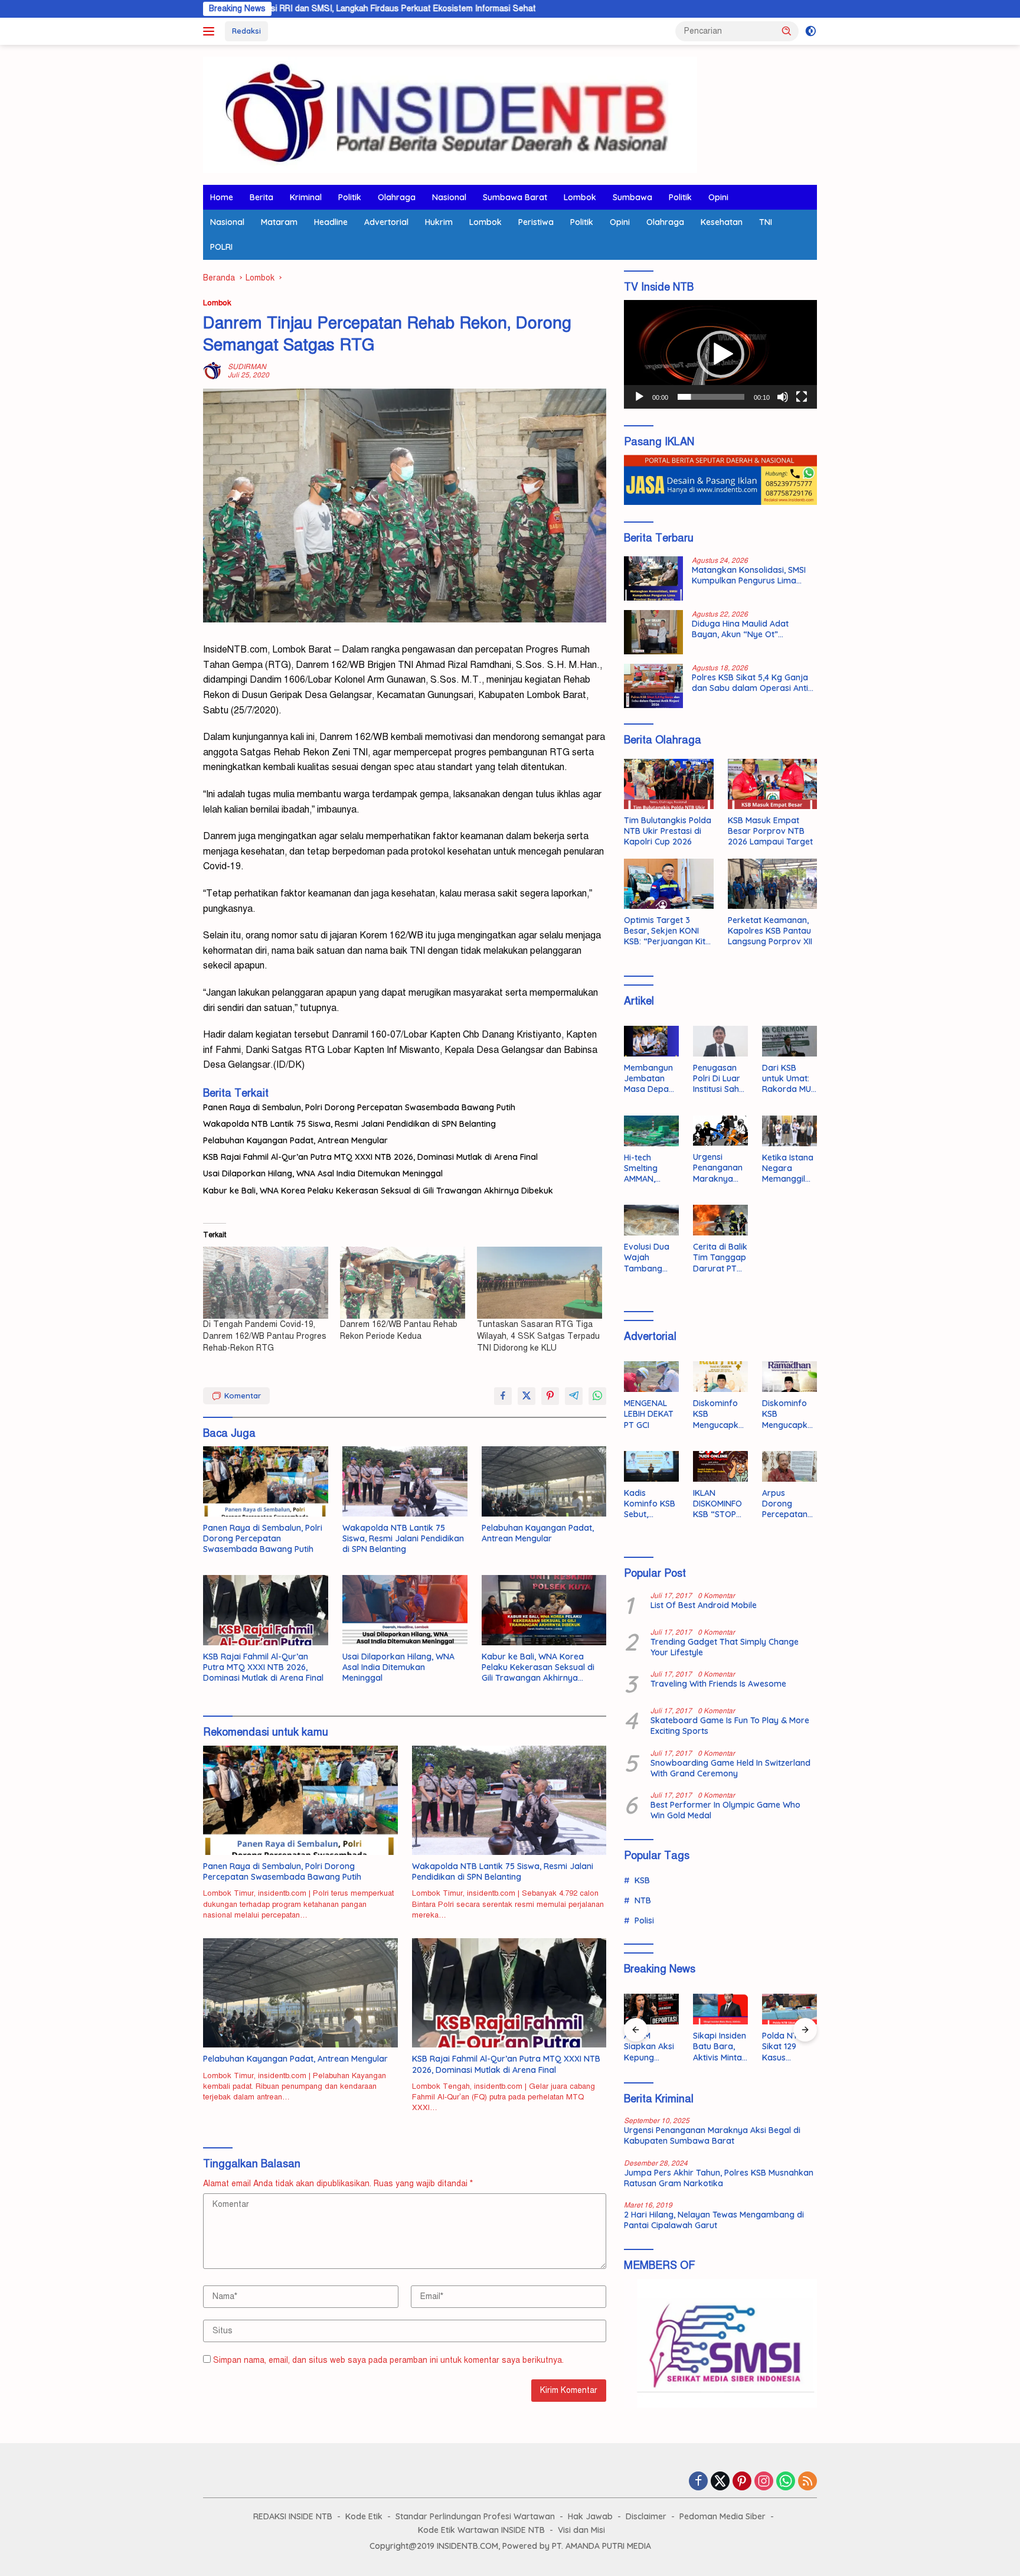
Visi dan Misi (581, 2530)
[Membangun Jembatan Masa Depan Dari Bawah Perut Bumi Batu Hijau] (651, 1041)
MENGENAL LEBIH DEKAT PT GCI (649, 1414)
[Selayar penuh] (802, 397)
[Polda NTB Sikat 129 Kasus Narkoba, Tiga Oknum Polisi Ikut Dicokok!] (789, 2009)
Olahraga (397, 197)
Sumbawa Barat (515, 197)
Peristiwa (536, 222)
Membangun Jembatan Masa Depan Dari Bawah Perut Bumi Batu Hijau (649, 1079)
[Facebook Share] (503, 1396)
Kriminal (306, 197)
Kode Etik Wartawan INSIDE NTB (481, 2530)
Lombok (580, 197)
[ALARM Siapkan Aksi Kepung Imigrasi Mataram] (651, 2009)
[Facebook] (698, 2482)
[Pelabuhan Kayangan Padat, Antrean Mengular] (544, 1481)
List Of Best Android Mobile (704, 1605)
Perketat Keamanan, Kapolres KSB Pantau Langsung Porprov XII (770, 931)
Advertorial (386, 222)
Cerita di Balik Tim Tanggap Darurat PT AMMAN (720, 1258)
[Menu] (211, 31)
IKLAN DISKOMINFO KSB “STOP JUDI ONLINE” (719, 1504)
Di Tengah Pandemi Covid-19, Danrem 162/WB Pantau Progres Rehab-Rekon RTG (265, 1336)
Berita (261, 197)
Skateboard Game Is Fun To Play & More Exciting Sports (730, 1726)
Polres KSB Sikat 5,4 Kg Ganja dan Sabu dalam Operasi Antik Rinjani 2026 (752, 683)
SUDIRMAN (247, 367)
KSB (642, 1880)
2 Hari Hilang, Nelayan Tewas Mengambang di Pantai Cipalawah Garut (714, 2220)
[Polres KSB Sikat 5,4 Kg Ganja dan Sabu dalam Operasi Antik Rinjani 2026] (653, 686)
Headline (331, 222)
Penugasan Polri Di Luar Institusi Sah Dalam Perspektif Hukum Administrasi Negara (717, 1079)
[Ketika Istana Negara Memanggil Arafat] (789, 1131)
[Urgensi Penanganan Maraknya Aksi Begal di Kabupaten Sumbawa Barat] (720, 1131)
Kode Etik (364, 2516)
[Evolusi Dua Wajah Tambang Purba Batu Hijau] (651, 1220)
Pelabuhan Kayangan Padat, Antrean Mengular (295, 1140)
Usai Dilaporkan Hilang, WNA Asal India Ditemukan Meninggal (323, 1173)
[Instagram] (764, 2482)
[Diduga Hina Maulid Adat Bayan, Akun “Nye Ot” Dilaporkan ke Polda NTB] (653, 632)
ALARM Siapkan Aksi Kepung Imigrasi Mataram (649, 2047)
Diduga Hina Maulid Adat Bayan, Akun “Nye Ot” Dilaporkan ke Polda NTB (741, 629)
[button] (787, 31)
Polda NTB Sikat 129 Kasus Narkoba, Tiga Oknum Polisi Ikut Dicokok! (786, 2047)
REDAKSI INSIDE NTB (293, 2516)
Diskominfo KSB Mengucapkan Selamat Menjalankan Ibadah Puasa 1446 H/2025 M (789, 1414)
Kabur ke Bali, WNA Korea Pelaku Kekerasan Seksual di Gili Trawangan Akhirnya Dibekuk (378, 1191)
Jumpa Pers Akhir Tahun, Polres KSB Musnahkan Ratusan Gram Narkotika (719, 2178)
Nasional (449, 197)
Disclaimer (646, 2516)
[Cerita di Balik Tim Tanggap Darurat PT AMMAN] (720, 1220)
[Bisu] (783, 397)
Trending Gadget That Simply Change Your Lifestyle (725, 1647)
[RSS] (807, 2482)
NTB (643, 1900)
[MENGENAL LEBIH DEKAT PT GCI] (651, 1377)
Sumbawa (632, 197)
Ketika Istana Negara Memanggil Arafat (788, 1168)
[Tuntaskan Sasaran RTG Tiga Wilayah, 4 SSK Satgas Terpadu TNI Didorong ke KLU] (540, 1282)
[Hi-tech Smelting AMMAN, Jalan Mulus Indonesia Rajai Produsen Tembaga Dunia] (651, 1131)
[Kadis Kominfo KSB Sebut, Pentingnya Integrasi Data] (651, 1466)
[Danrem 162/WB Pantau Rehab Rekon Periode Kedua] (403, 1282)
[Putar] (639, 397)
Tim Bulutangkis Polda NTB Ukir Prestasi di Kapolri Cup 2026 (668, 831)
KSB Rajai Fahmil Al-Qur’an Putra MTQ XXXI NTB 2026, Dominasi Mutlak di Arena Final (370, 1157)
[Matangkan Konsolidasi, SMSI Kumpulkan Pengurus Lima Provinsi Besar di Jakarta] (653, 578)
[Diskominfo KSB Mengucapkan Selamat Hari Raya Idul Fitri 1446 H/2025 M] (720, 1377)
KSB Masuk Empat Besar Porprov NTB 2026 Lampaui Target (770, 831)
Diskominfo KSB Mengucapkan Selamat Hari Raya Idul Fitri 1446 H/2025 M (718, 1414)
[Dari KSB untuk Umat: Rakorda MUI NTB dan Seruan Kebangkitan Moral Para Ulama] (789, 1041)
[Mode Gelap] (811, 31)
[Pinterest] (742, 2482)
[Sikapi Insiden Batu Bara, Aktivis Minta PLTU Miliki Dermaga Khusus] (720, 2009)
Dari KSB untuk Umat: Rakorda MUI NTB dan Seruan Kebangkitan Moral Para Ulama (787, 1079)
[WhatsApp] (786, 2482)
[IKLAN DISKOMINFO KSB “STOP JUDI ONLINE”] (720, 1466)
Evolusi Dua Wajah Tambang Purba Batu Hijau (647, 1258)
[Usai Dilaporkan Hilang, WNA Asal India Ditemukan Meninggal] (405, 1610)
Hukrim (439, 222)
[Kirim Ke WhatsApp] (597, 1396)
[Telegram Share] (574, 1396)
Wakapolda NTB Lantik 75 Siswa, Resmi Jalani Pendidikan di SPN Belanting (349, 1124)
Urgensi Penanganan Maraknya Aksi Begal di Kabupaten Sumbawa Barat (718, 1168)
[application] (720, 354)
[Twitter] (720, 2482)
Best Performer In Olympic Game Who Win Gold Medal (725, 1810)
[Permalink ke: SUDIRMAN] (212, 371)
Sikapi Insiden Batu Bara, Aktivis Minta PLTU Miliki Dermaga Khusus (720, 2047)
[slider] (711, 397)
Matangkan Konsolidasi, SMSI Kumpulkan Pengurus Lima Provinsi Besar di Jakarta (749, 575)
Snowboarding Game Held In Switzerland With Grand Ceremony (730, 1768)
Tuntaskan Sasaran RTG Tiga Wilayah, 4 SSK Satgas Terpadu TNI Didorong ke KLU (538, 1336)
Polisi (644, 1920)
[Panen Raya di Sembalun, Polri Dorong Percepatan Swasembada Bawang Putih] (266, 1481)
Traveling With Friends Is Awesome (718, 1684)
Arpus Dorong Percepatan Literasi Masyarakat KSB (786, 1504)
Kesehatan (722, 222)
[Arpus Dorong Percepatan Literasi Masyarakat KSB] (789, 1466)
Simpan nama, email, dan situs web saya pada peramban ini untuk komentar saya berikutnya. (388, 2360)
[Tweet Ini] (527, 1396)
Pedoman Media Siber (722, 2516)
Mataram (279, 222)
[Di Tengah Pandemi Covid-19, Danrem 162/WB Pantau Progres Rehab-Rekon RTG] (266, 1282)
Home (222, 197)
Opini (718, 197)
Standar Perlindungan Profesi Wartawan (475, 2516)
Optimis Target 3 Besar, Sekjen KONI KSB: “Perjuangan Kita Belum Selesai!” (667, 931)
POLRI (221, 247)
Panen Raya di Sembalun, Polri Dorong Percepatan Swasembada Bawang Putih (359, 1107)
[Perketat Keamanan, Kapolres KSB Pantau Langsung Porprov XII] (772, 884)
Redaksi (246, 31)
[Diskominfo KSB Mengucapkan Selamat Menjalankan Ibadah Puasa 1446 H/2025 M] (789, 1377)
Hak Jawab (590, 2516)
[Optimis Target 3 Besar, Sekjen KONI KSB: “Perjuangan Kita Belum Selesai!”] (668, 884)
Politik (350, 197)
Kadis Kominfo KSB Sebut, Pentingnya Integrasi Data (650, 1504)
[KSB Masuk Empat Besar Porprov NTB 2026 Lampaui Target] (772, 784)
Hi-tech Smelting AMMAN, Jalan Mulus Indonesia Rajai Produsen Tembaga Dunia (647, 1168)
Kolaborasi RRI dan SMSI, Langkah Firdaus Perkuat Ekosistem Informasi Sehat (274, 9)
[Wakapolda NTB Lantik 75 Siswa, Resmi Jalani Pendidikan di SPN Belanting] (405, 1481)
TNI (766, 222)
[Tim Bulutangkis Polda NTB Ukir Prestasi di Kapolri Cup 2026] (668, 784)
